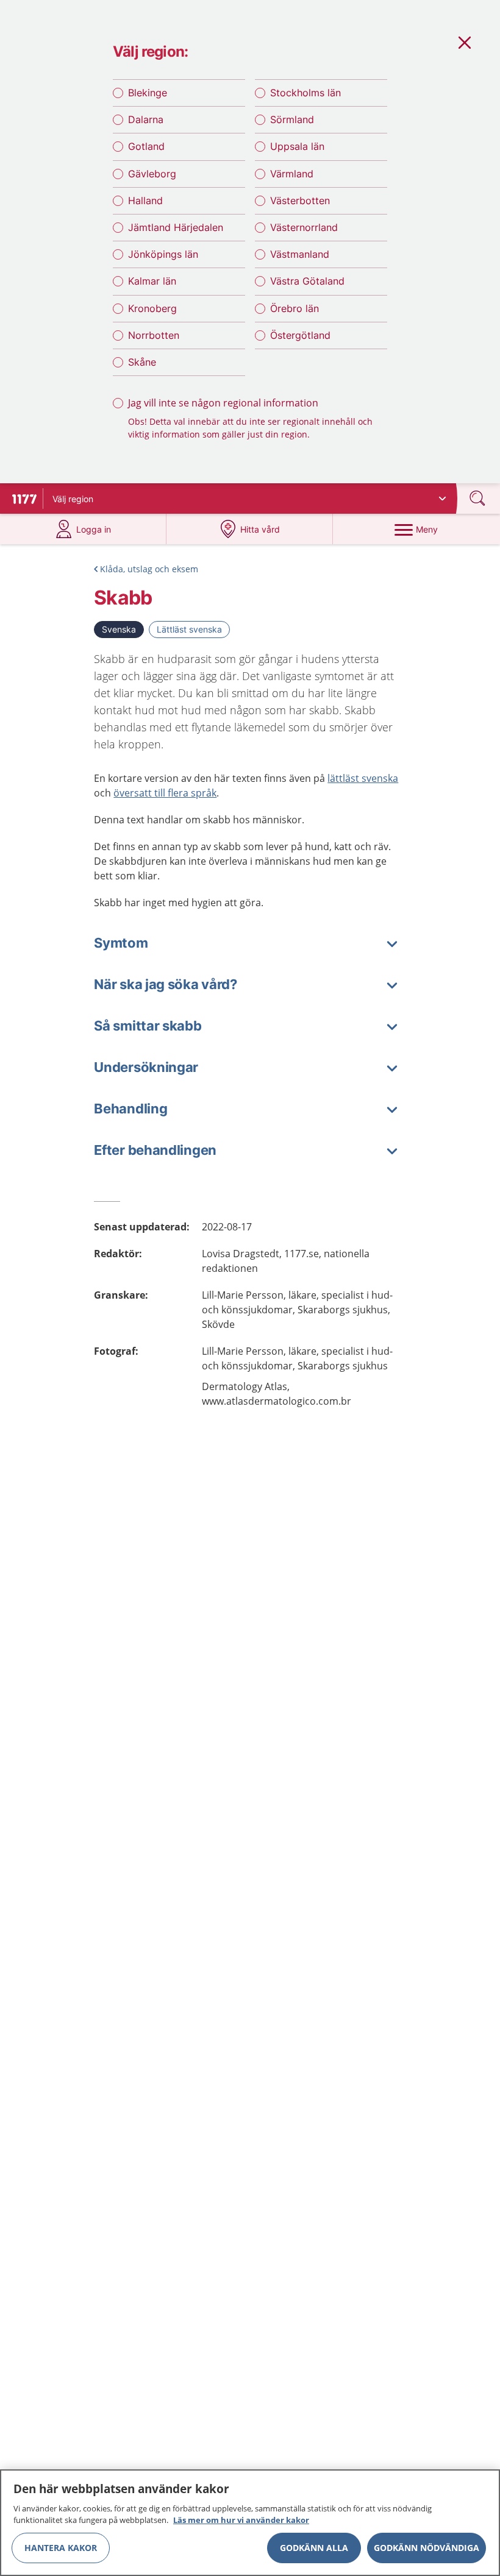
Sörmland (292, 119)
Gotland (146, 146)
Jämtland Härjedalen (176, 227)
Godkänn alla (314, 2548)
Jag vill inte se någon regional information (223, 403)
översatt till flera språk (165, 793)
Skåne (142, 362)
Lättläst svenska (189, 629)
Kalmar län (152, 281)
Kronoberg (152, 308)
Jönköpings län (163, 254)
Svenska (119, 629)
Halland (145, 200)
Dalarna (146, 119)
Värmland (292, 174)
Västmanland (300, 254)
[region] (250, 2523)
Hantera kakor (61, 2548)
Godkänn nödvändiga (427, 2548)
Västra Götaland (307, 281)
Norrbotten (154, 335)
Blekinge (148, 93)
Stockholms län (305, 93)
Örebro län (295, 308)
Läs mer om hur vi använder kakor (241, 2520)
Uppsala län (297, 146)
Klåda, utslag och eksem (149, 569)
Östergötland (300, 335)
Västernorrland (304, 227)
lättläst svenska (363, 778)
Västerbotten (300, 200)
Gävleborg (152, 174)
